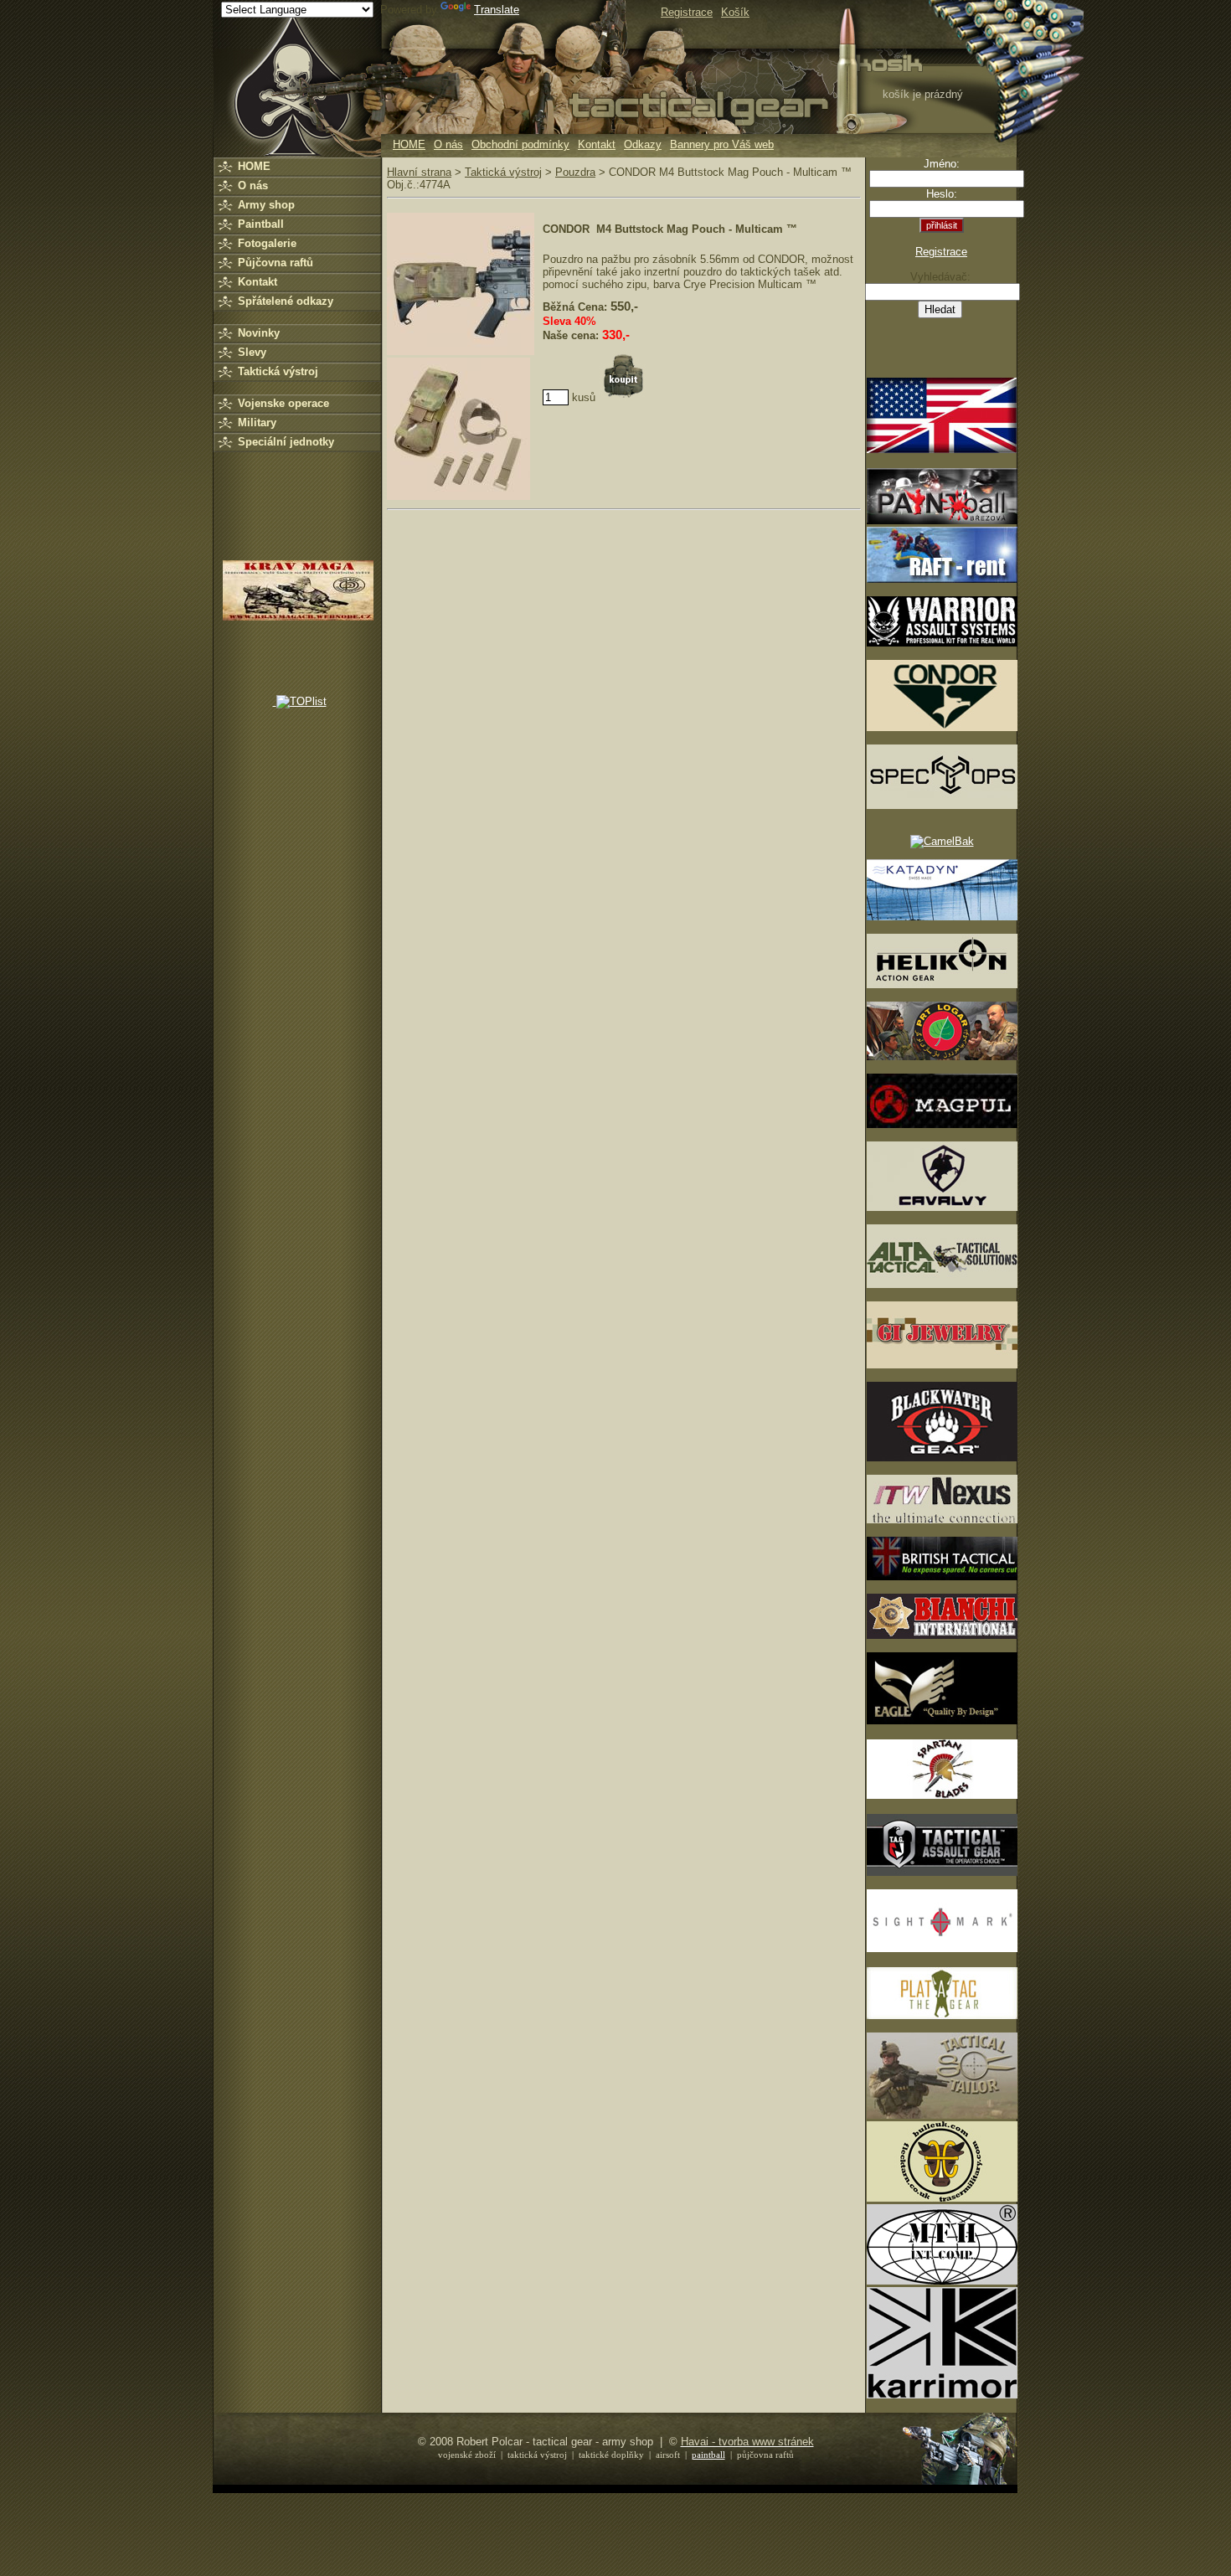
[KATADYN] (942, 917)
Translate (497, 10)
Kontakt (597, 144)
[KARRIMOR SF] (942, 2395)
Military (257, 422)
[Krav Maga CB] (298, 617)
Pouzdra (575, 172)
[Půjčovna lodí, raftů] (942, 579)
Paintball (261, 224)
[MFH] (942, 2281)
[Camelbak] (942, 841)
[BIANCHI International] (942, 1635)
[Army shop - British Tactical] (942, 1577)
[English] (942, 449)
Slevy (252, 352)
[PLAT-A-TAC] (942, 2015)
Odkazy (643, 144)
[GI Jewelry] (942, 1365)
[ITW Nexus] (942, 1520)
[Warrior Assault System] (942, 643)
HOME (409, 144)
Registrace (941, 252)
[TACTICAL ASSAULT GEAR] (942, 1872)
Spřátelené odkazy (286, 301)
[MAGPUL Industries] (942, 1124)
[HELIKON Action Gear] (942, 984)
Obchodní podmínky (520, 144)
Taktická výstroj (278, 371)
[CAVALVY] (942, 1207)
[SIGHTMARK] (942, 1948)
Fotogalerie (267, 243)
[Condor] (942, 727)
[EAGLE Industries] (942, 1721)
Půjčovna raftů (276, 263)
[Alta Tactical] (942, 1284)
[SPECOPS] (942, 805)
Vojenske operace (283, 403)
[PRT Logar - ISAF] (942, 1056)
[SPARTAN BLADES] (942, 1795)
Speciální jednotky (286, 442)
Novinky (259, 333)
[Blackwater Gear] (942, 1458)
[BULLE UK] (942, 2198)
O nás (448, 144)
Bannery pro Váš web (722, 144)
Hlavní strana (419, 172)
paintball (708, 2455)
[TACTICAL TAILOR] (942, 2115)
